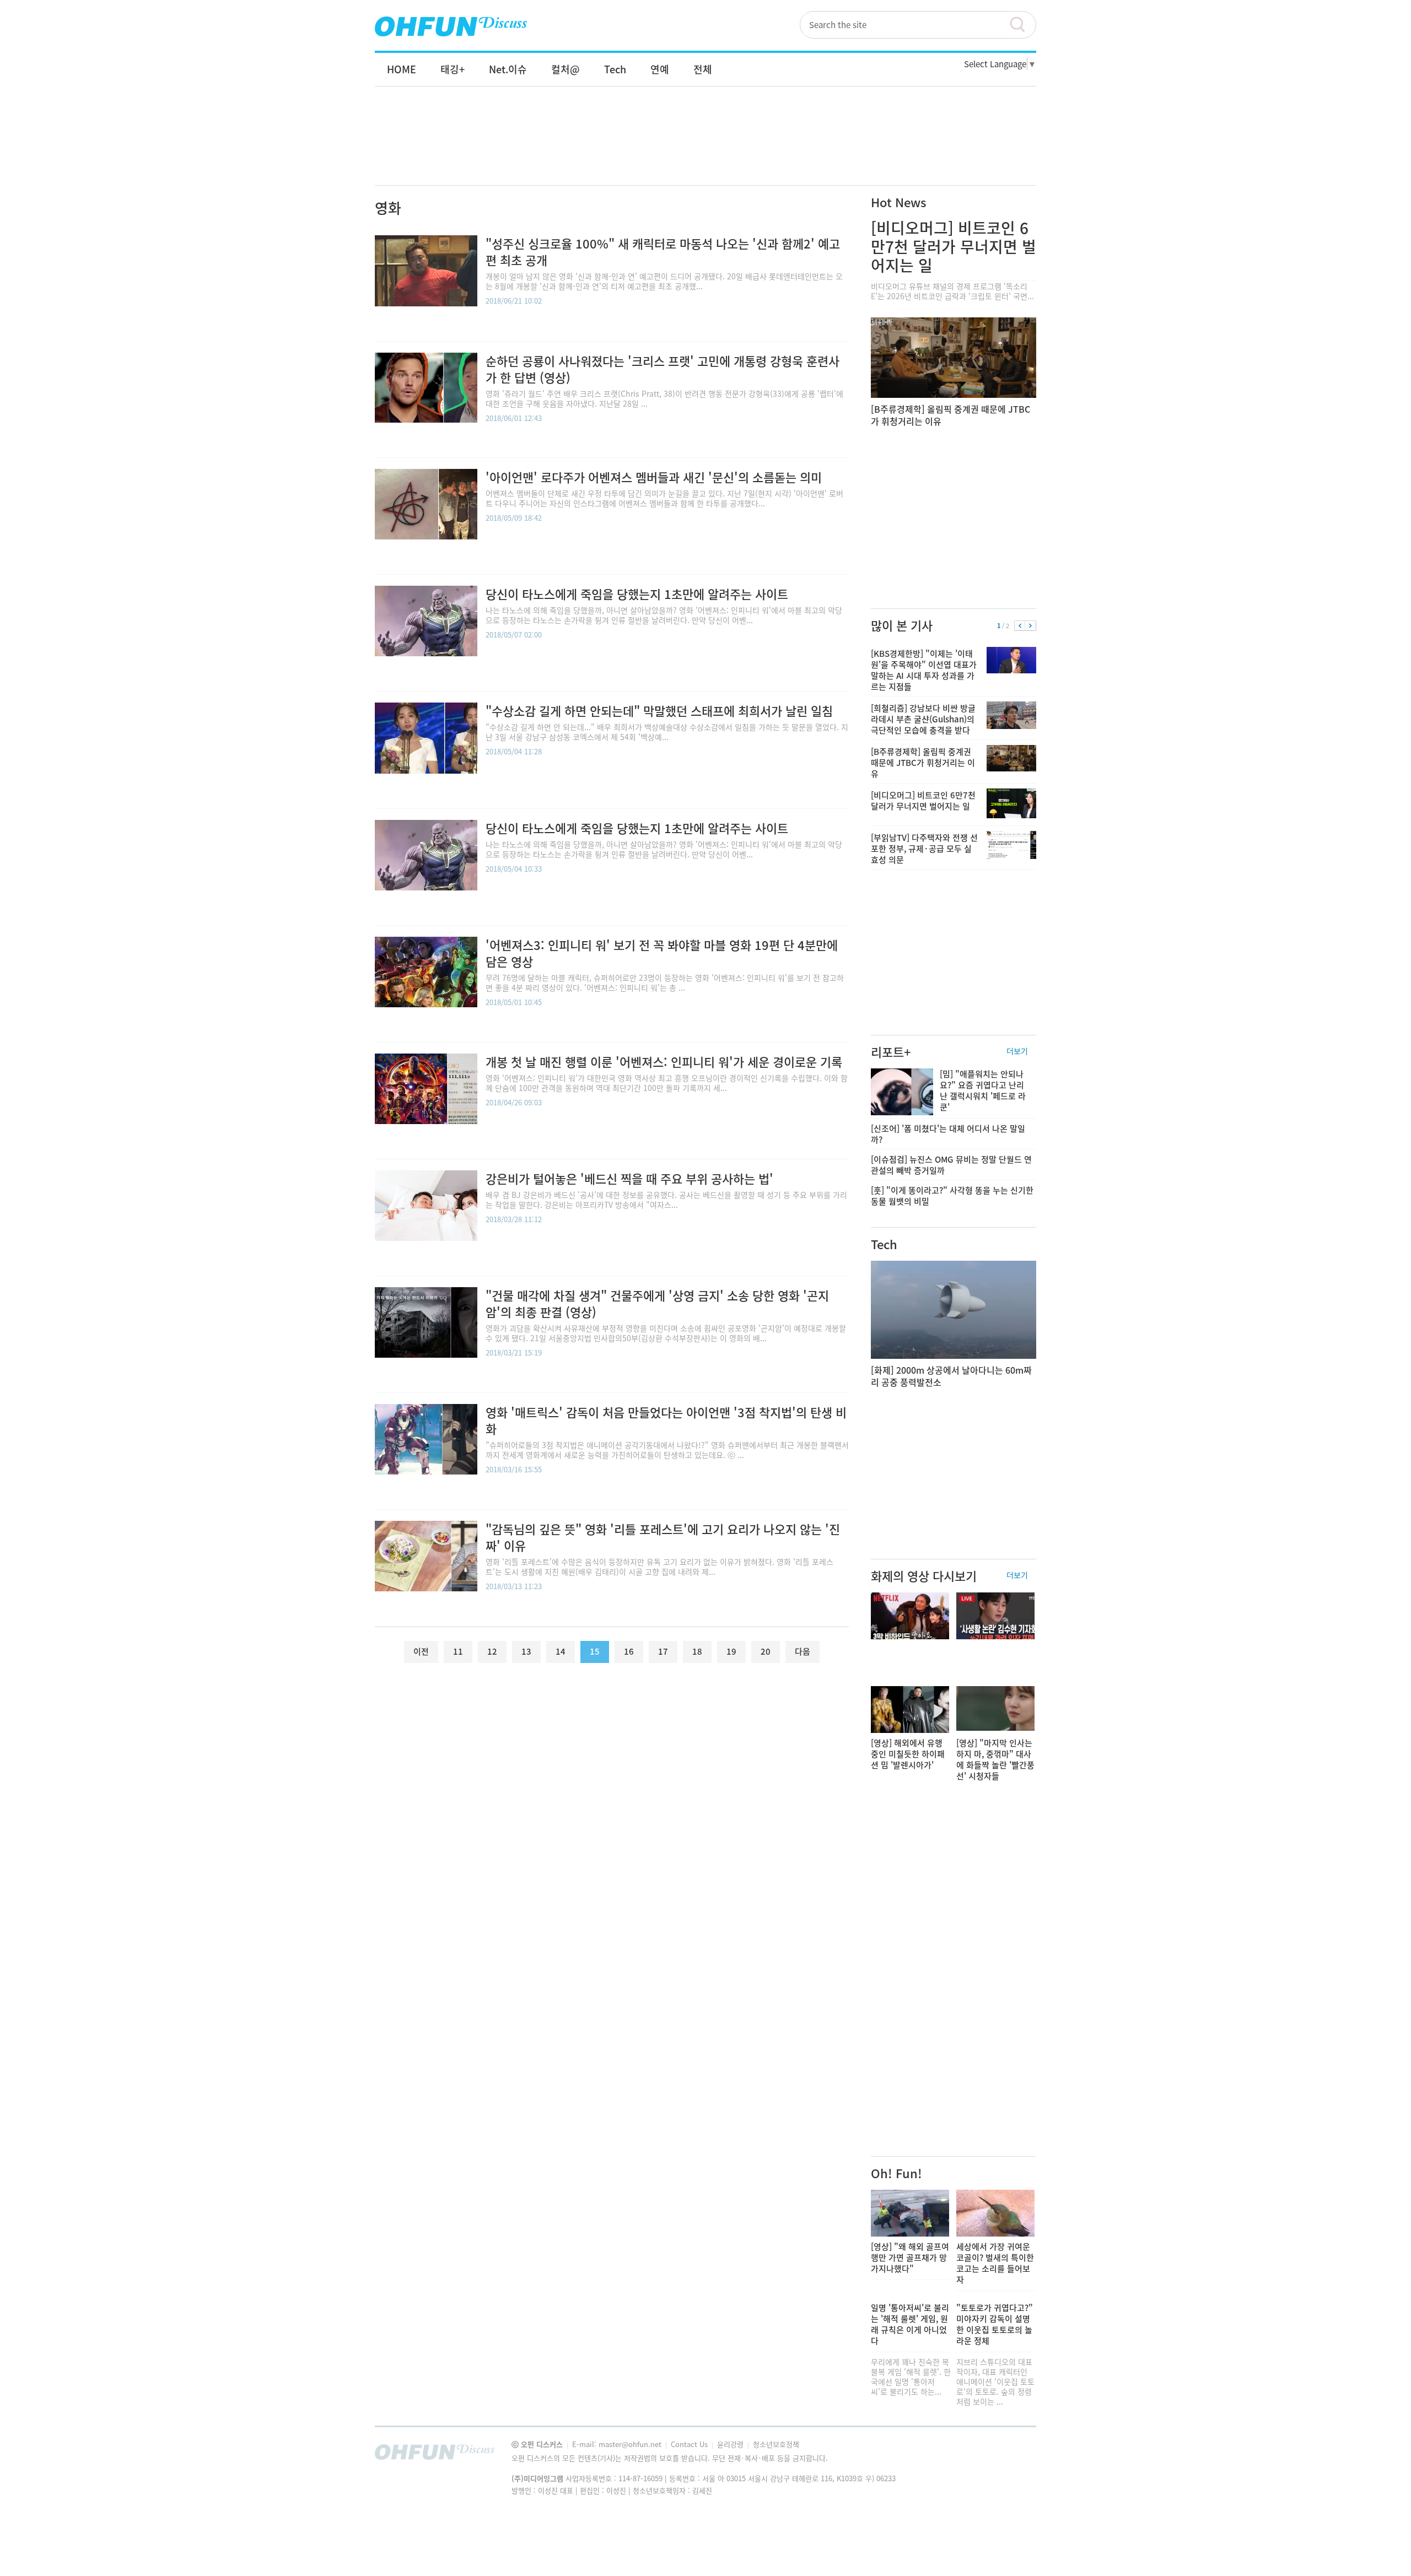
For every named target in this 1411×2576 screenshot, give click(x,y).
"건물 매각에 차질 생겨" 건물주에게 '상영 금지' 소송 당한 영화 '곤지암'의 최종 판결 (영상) (657, 1303)
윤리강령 (731, 2444)
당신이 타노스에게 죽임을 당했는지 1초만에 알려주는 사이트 (637, 594)
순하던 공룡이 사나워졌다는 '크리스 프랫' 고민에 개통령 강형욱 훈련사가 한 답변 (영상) (663, 369)
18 (697, 1651)
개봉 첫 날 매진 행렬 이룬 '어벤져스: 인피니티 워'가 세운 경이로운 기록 (664, 1062)
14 (561, 1651)
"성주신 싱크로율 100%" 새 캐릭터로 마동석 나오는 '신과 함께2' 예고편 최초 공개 (663, 252)
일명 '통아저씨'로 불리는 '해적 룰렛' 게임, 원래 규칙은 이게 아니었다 (910, 2324)
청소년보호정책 (776, 2444)
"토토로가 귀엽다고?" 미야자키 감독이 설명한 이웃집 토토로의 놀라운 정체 (995, 2324)
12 (492, 1651)
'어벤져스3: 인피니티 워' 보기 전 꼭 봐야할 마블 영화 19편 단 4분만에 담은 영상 (662, 953)
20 (766, 1651)
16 (629, 1651)
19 (731, 1651)
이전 (1020, 626)
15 (595, 1651)
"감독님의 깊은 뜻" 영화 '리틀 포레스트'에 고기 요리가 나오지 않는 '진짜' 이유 (663, 1537)
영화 (388, 208)
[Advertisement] (705, 147)
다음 (1030, 626)
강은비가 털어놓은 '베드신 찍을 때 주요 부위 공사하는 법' (629, 1178)
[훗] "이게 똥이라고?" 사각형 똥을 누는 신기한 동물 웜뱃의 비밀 (952, 1196)
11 (458, 1651)
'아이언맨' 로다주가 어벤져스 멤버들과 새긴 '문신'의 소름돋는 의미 (654, 477)
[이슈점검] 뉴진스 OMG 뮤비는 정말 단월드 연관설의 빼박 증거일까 (951, 1165)
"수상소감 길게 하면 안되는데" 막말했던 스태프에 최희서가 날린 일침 (659, 711)
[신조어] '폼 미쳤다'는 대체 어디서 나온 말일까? (948, 1134)
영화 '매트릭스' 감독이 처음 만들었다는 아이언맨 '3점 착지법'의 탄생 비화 (666, 1420)
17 (663, 1651)
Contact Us (690, 2444)
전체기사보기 (1013, 2455)
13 (526, 1651)
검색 (1022, 25)
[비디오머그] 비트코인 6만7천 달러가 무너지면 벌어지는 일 (954, 247)
